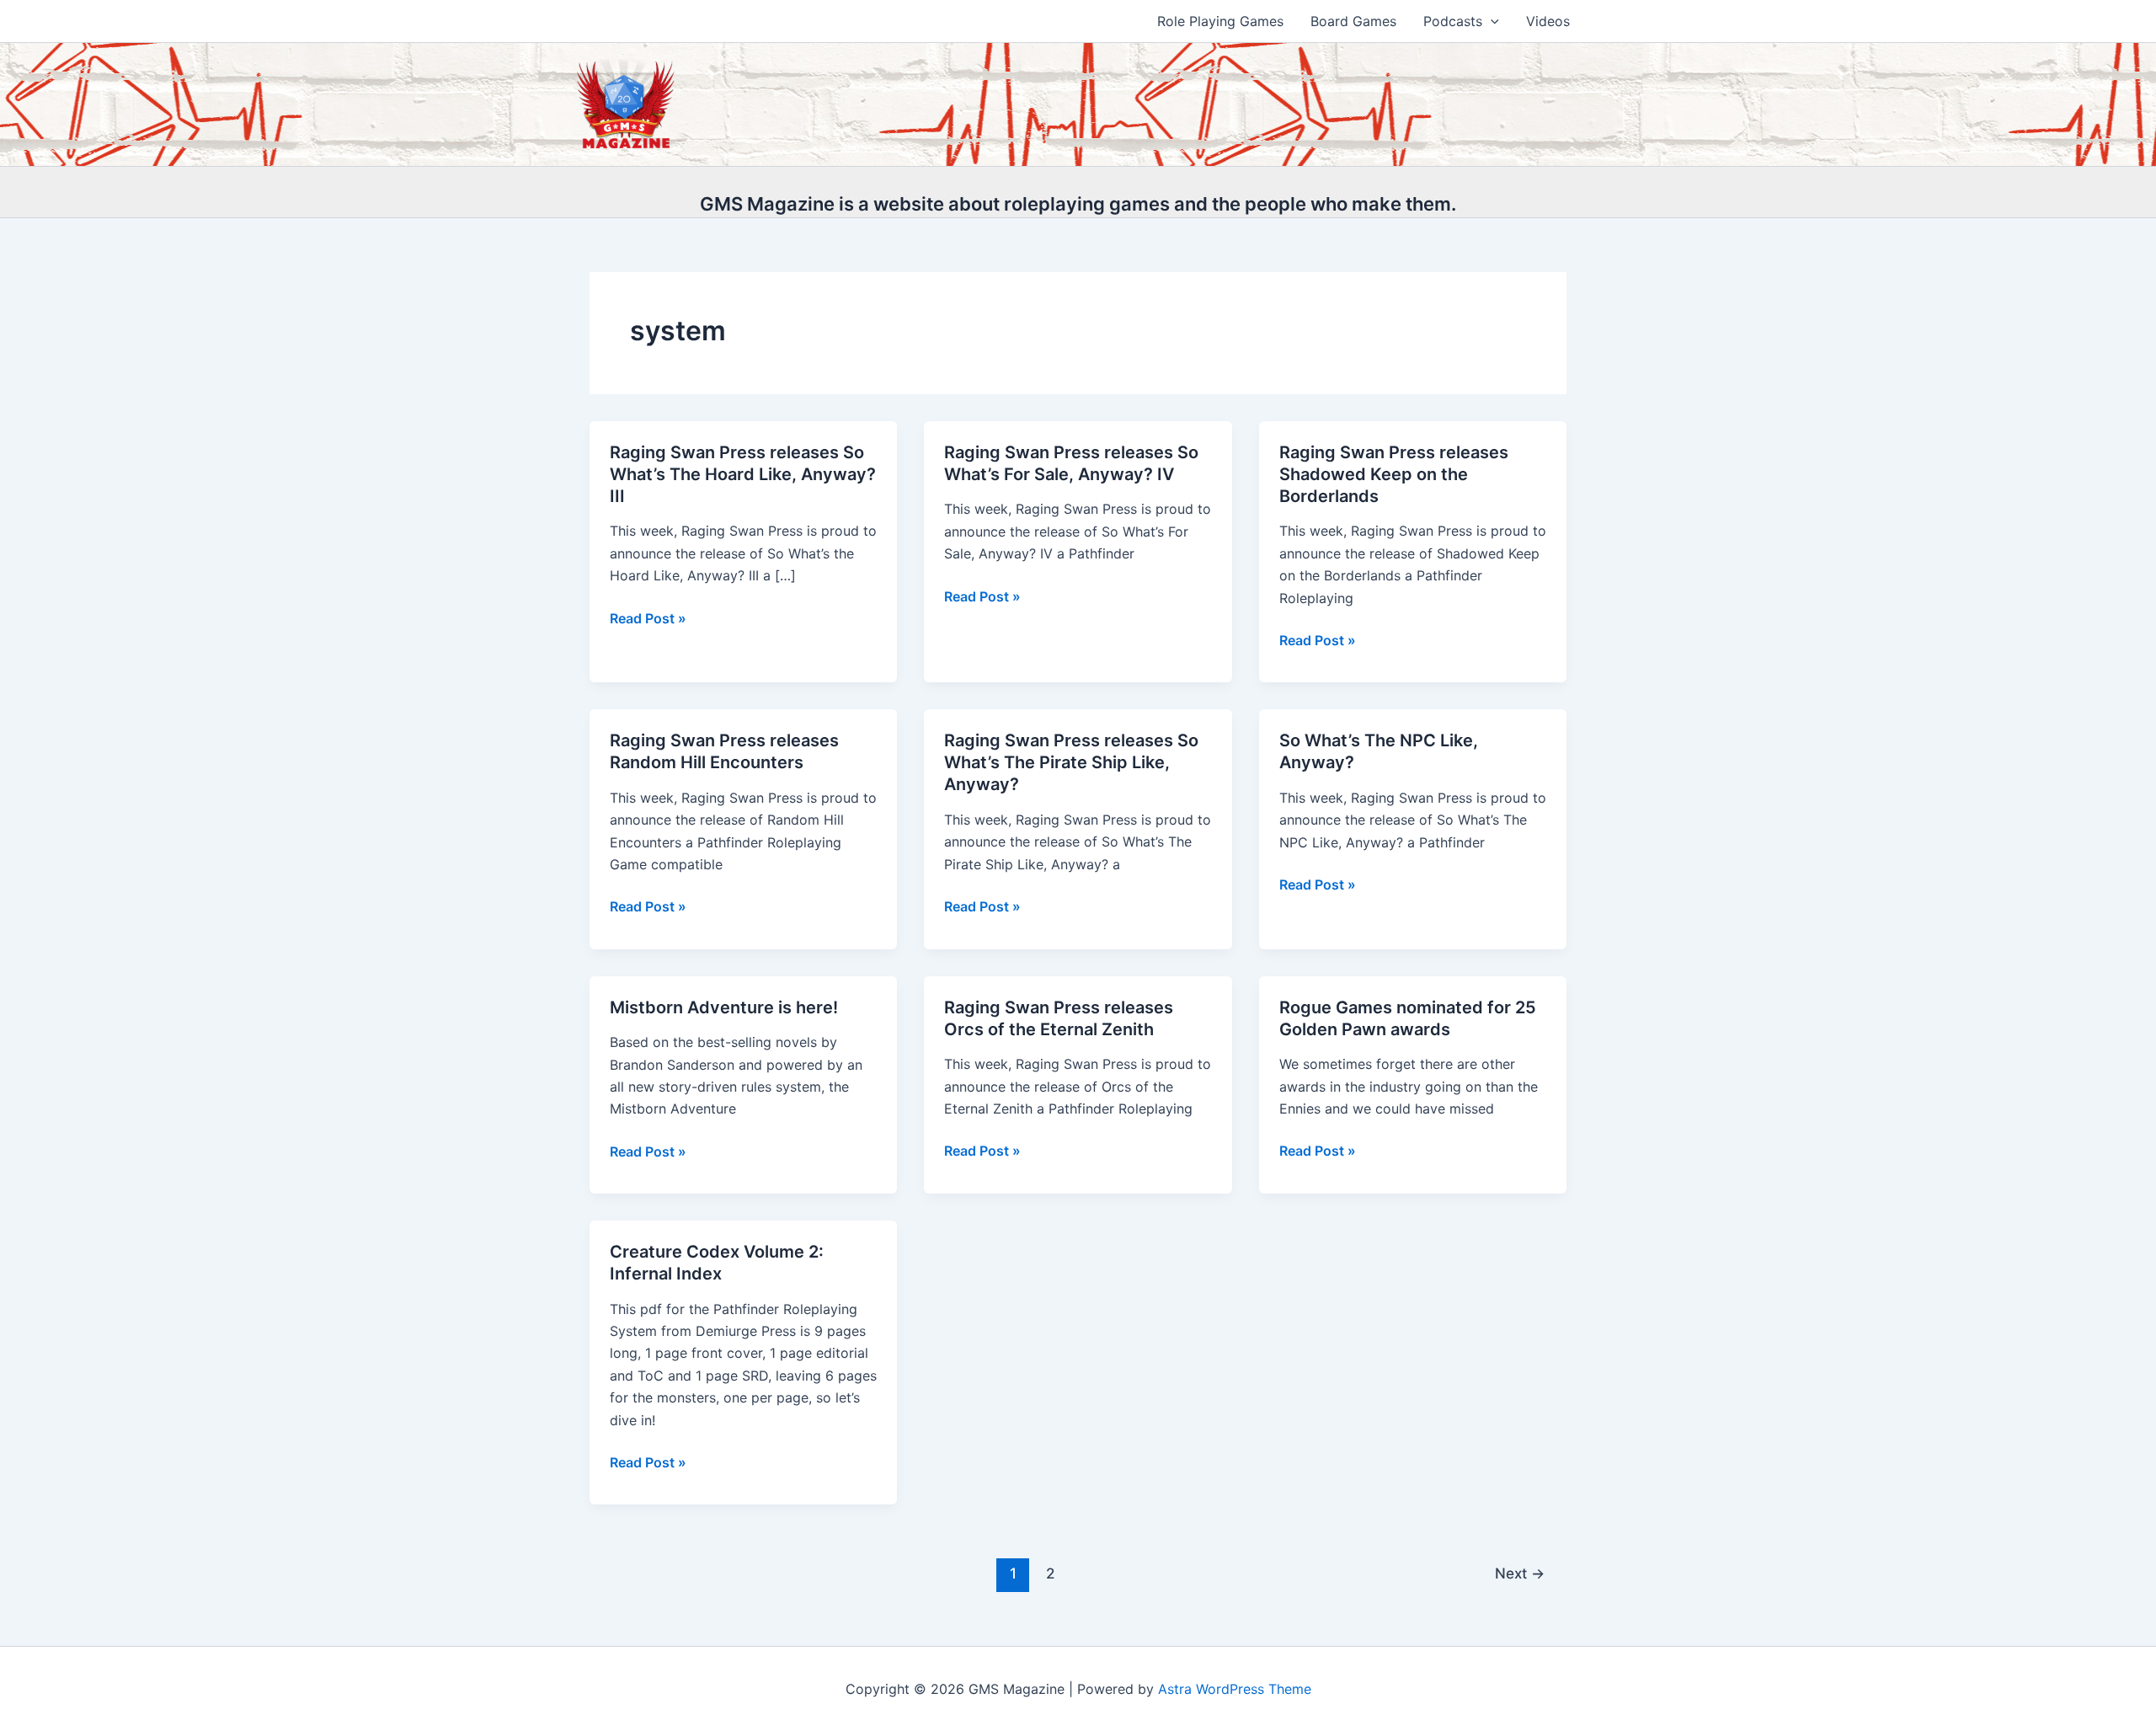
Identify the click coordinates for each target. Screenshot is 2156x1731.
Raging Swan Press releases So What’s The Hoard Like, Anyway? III (743, 474)
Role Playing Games (1220, 21)
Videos (1548, 21)
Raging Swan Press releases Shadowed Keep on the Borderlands (1394, 474)
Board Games (1353, 21)
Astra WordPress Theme (1235, 1689)
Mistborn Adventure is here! (724, 1007)
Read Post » (648, 619)
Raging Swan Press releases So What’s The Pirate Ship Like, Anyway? (1071, 762)
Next (1520, 1573)
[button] (1491, 21)
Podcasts (1453, 21)
